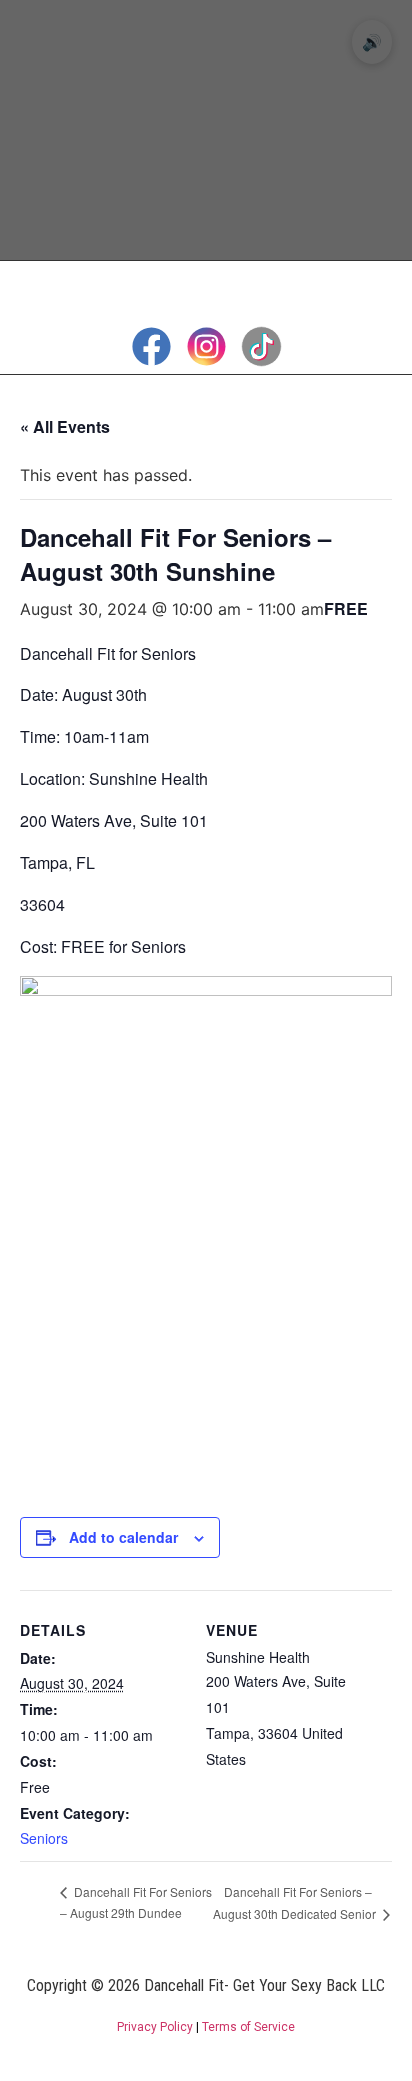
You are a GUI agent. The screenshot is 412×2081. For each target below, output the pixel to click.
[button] (206, 280)
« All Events (65, 426)
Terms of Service (248, 2027)
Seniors (44, 1838)
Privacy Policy (155, 2027)
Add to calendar (123, 1537)
